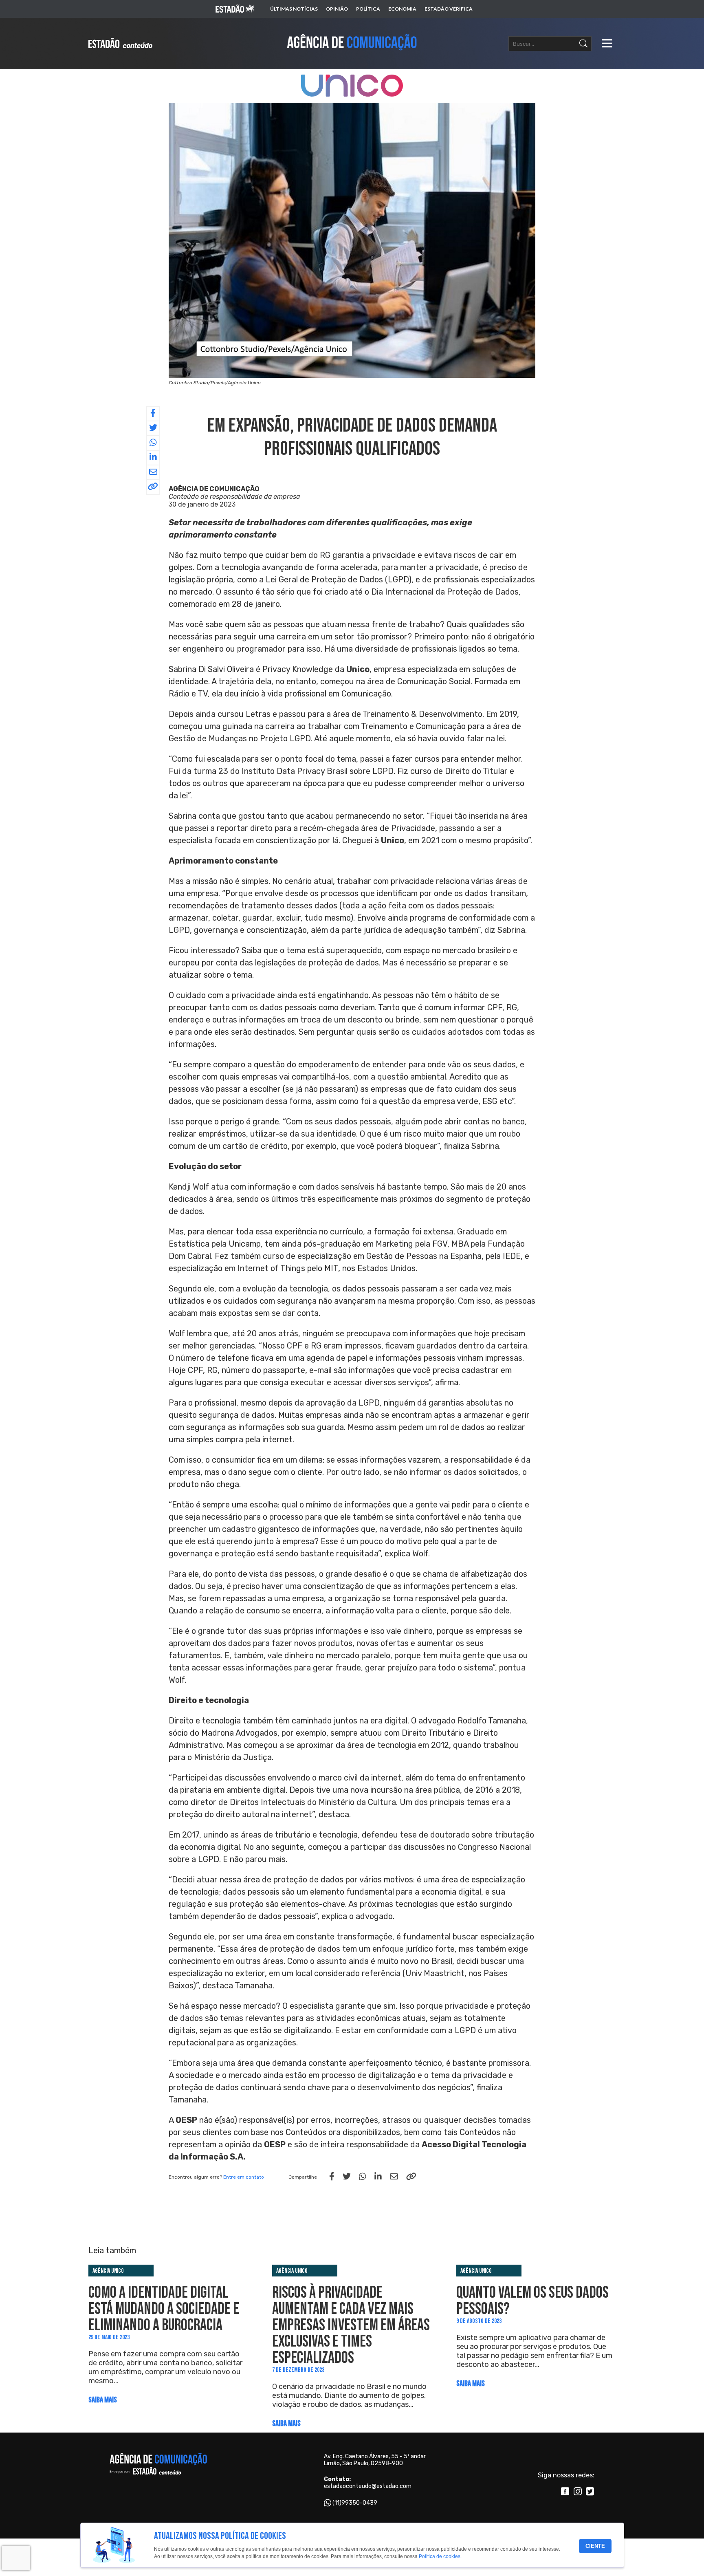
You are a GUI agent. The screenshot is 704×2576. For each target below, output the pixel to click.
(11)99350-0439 (355, 2503)
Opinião (337, 9)
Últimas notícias (294, 9)
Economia (402, 9)
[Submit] (583, 44)
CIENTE (595, 2546)
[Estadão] (235, 9)
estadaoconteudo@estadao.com (368, 2486)
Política (368, 9)
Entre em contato (244, 2177)
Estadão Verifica (449, 9)
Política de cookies (440, 2557)
